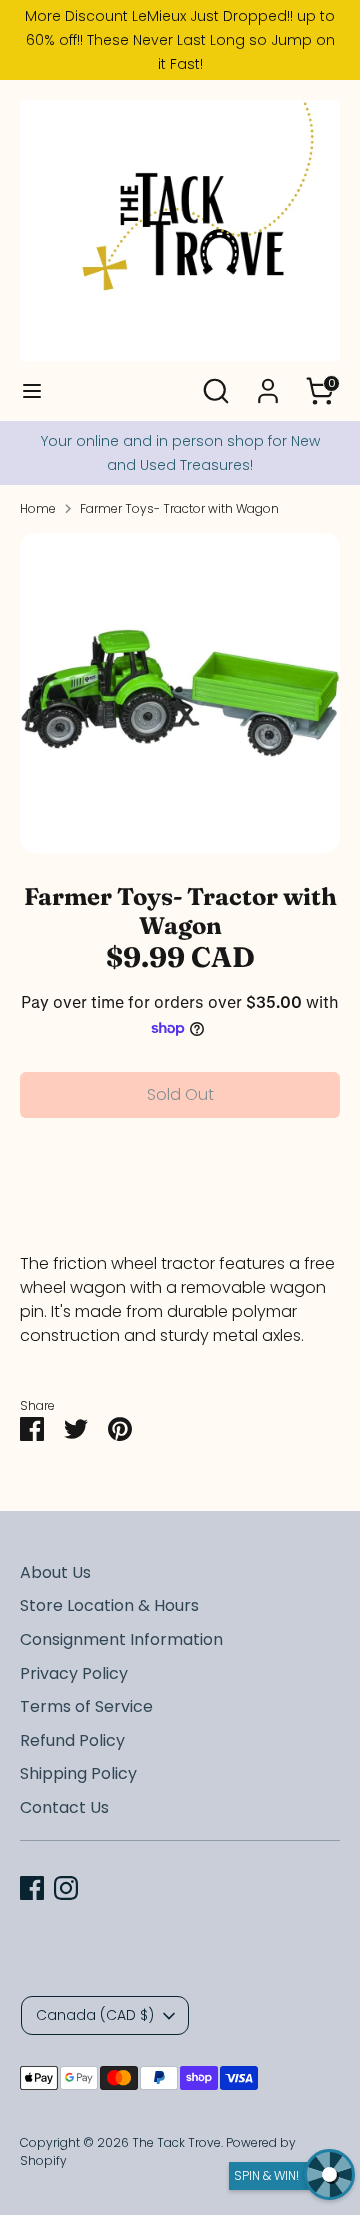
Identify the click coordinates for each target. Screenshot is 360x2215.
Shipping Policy (78, 1773)
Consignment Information (121, 1639)
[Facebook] (32, 1888)
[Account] (268, 382)
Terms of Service (86, 1706)
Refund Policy (72, 1740)
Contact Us (64, 1807)
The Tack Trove (176, 2142)
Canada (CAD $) (95, 2015)
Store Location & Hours (109, 1605)
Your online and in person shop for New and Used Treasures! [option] (180, 453)
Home (38, 508)
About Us (55, 1572)
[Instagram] (66, 1888)
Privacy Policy (74, 1673)
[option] (180, 693)
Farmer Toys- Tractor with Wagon (179, 508)
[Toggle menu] (32, 391)
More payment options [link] (180, 1205)
